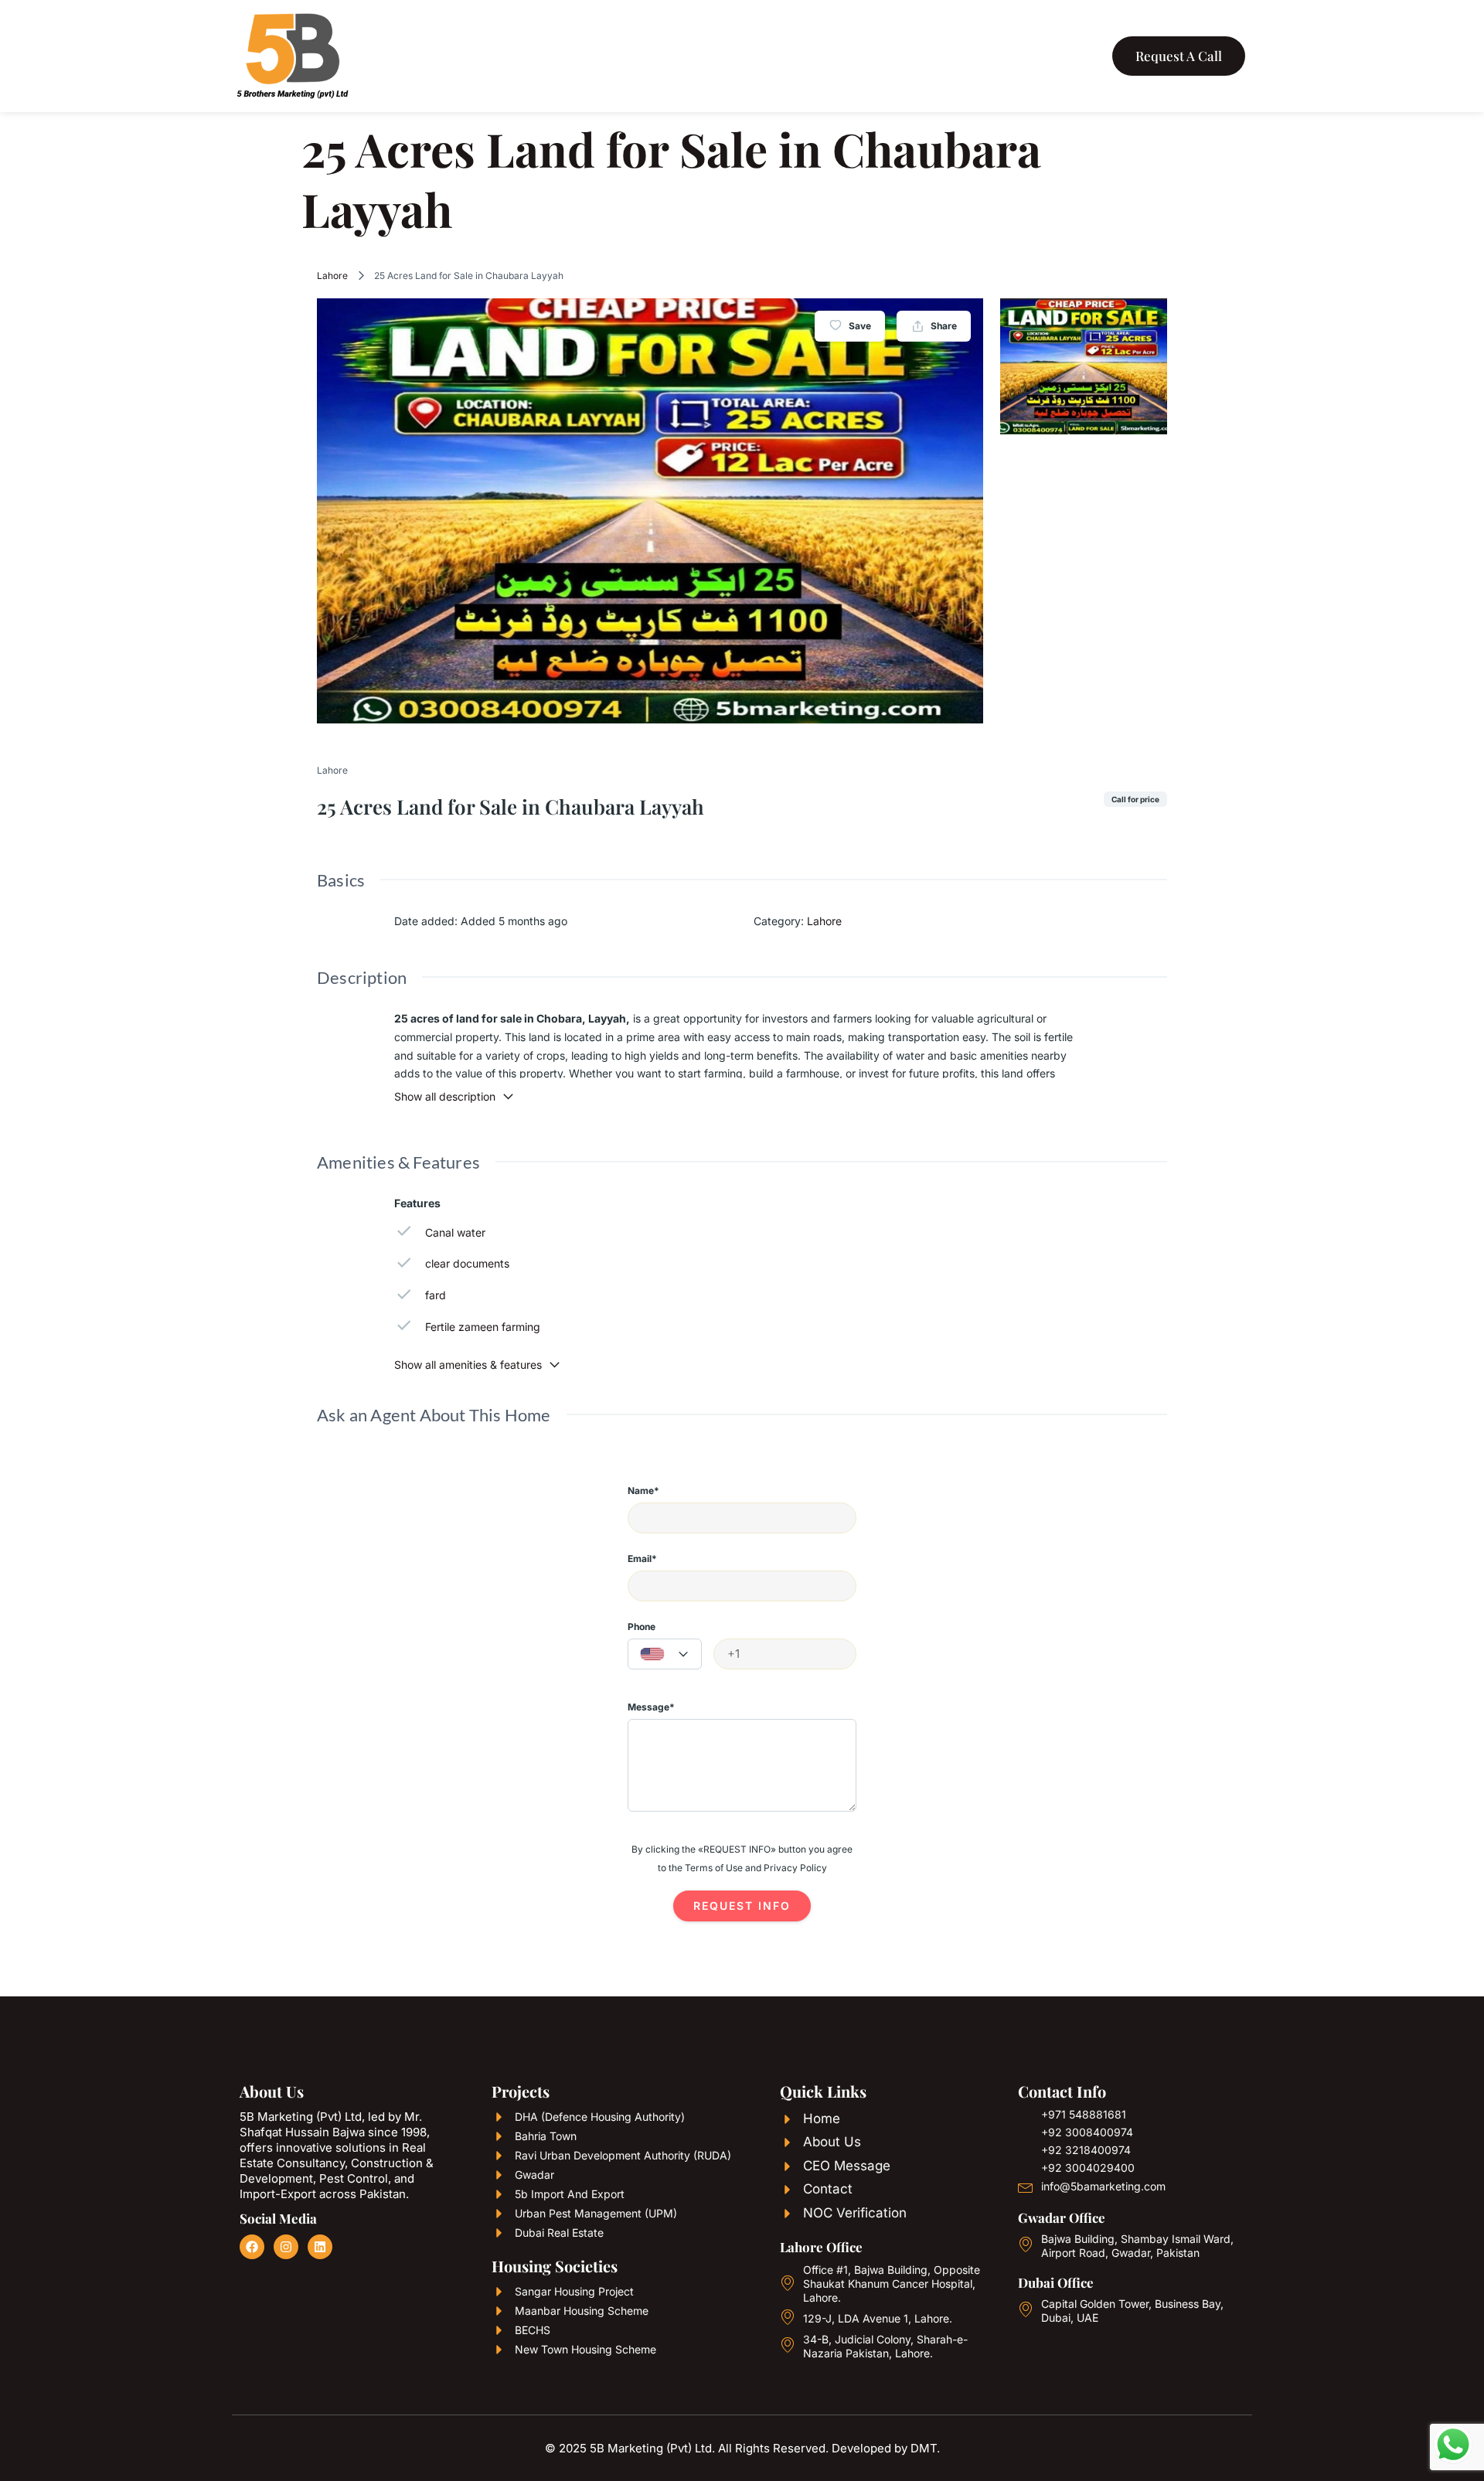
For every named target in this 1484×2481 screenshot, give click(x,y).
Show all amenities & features (468, 1365)
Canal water (455, 1232)
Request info (742, 1906)
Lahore (332, 276)
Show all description (445, 1096)
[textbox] (665, 1655)
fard (436, 1295)
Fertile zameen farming (483, 1327)
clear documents (467, 1263)
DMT (924, 2448)
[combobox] (665, 1654)
